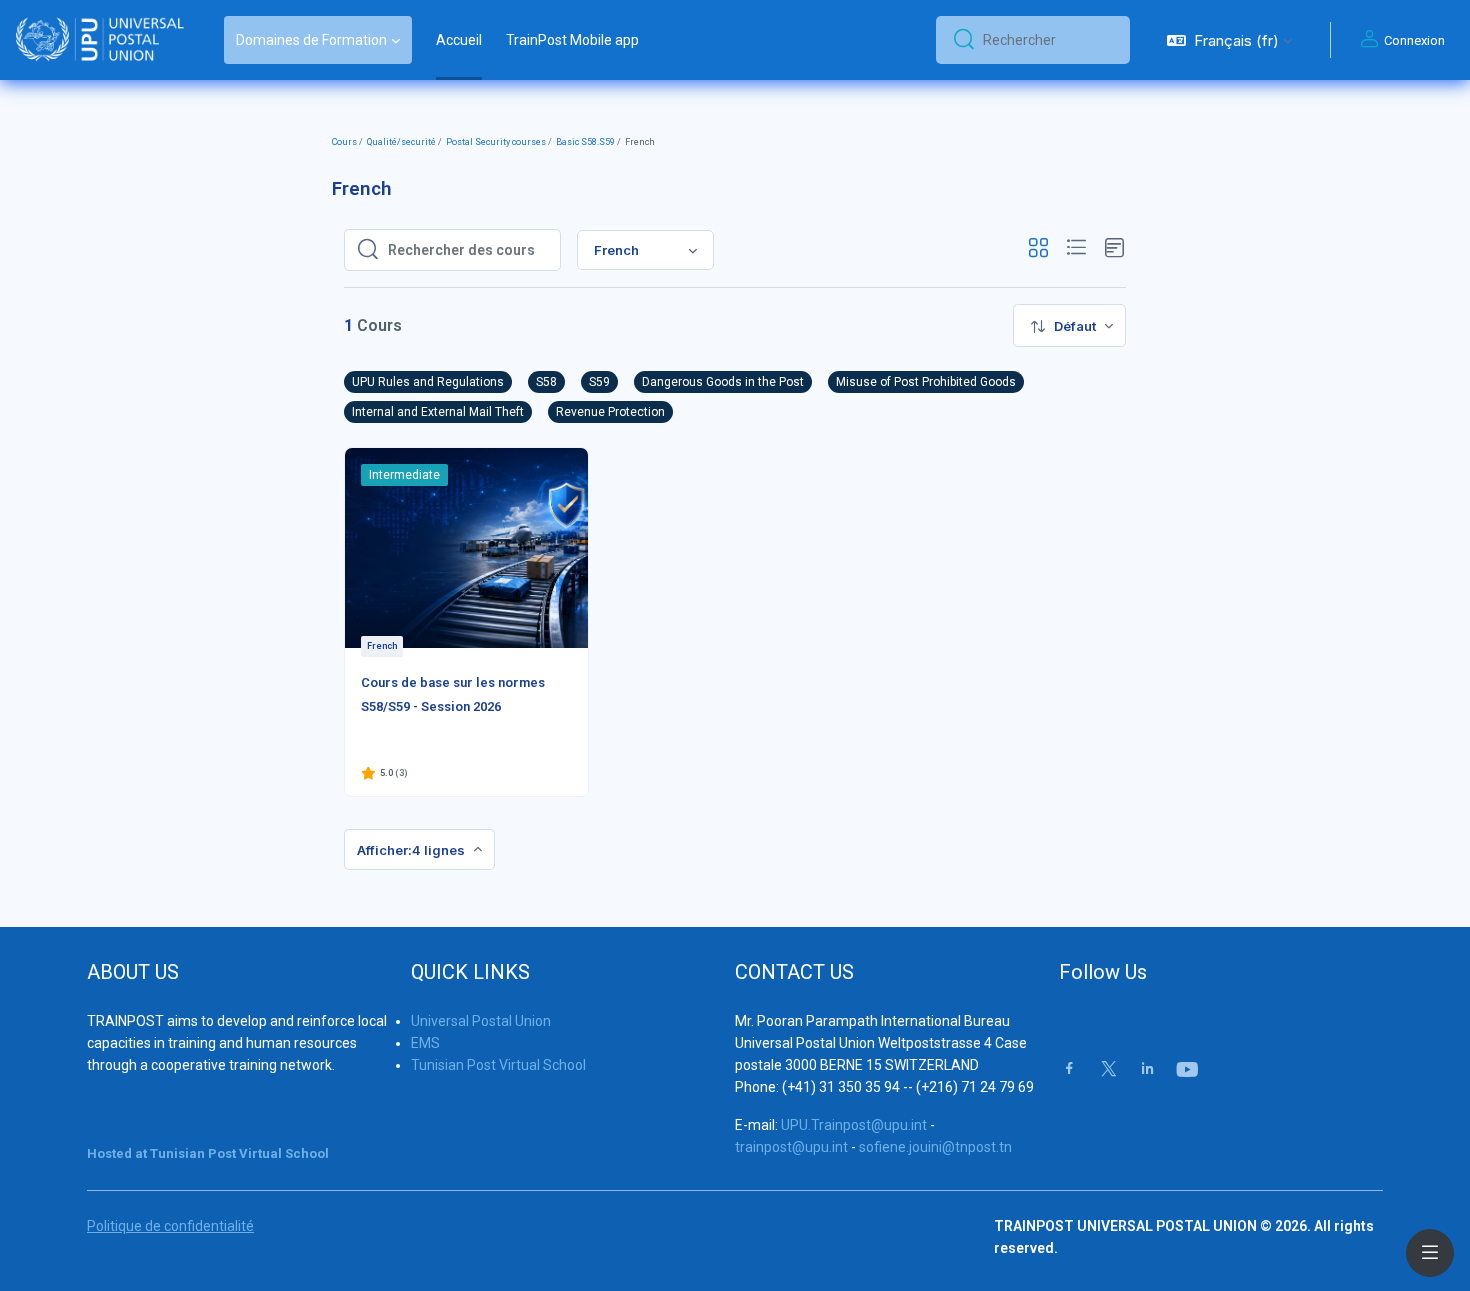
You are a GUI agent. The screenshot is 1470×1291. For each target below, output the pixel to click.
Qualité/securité (401, 142)
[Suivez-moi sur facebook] (1069, 1070)
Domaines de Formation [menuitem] (311, 40)
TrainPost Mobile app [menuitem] (572, 40)
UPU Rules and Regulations (428, 382)
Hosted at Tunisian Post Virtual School (208, 1153)
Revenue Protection (610, 412)
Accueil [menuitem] (459, 40)
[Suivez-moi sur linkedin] (1147, 1070)
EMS (425, 1043)
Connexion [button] (1414, 40)
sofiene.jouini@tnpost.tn (935, 1147)
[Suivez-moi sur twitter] (1109, 1070)
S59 (599, 382)
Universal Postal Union (481, 1021)
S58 (546, 382)
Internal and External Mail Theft (438, 412)
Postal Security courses (496, 142)
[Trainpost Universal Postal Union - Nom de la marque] (100, 40)
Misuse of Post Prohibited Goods (926, 382)
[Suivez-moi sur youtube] (1186, 1071)
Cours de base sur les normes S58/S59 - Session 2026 (453, 694)
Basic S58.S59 (585, 142)
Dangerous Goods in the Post (723, 382)
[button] (1229, 40)
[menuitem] (1069, 325)
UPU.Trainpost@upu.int (854, 1125)
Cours (344, 142)
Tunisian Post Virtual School (498, 1065)
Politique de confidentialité (170, 1226)
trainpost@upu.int (791, 1147)
